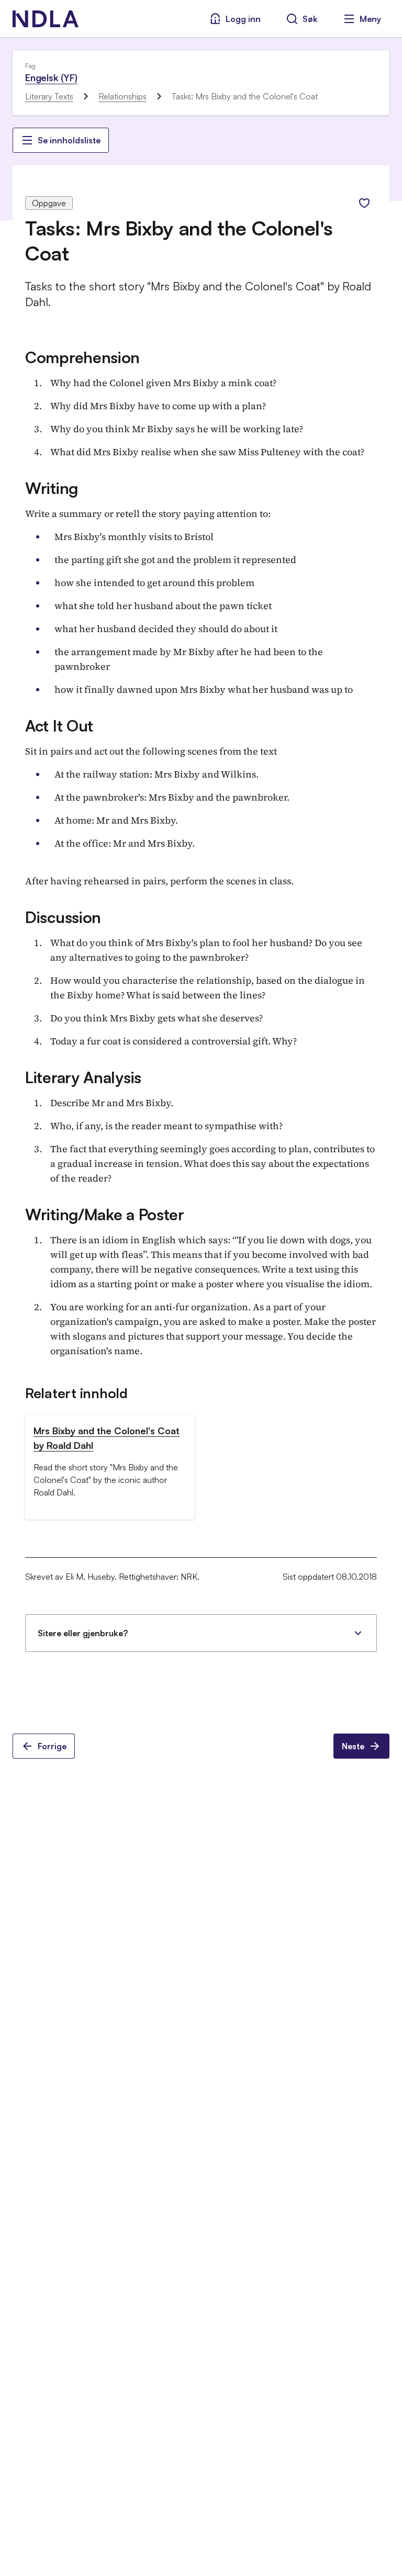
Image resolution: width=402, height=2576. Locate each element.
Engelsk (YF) (51, 77)
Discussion (63, 917)
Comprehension (82, 357)
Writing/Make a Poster (105, 1214)
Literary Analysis (83, 1077)
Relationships (122, 96)
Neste (353, 1746)
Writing (52, 488)
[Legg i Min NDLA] (364, 203)
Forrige (52, 1746)
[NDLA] (46, 19)
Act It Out (59, 725)
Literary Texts (49, 96)
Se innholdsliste (69, 140)
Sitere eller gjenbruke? (83, 1633)
